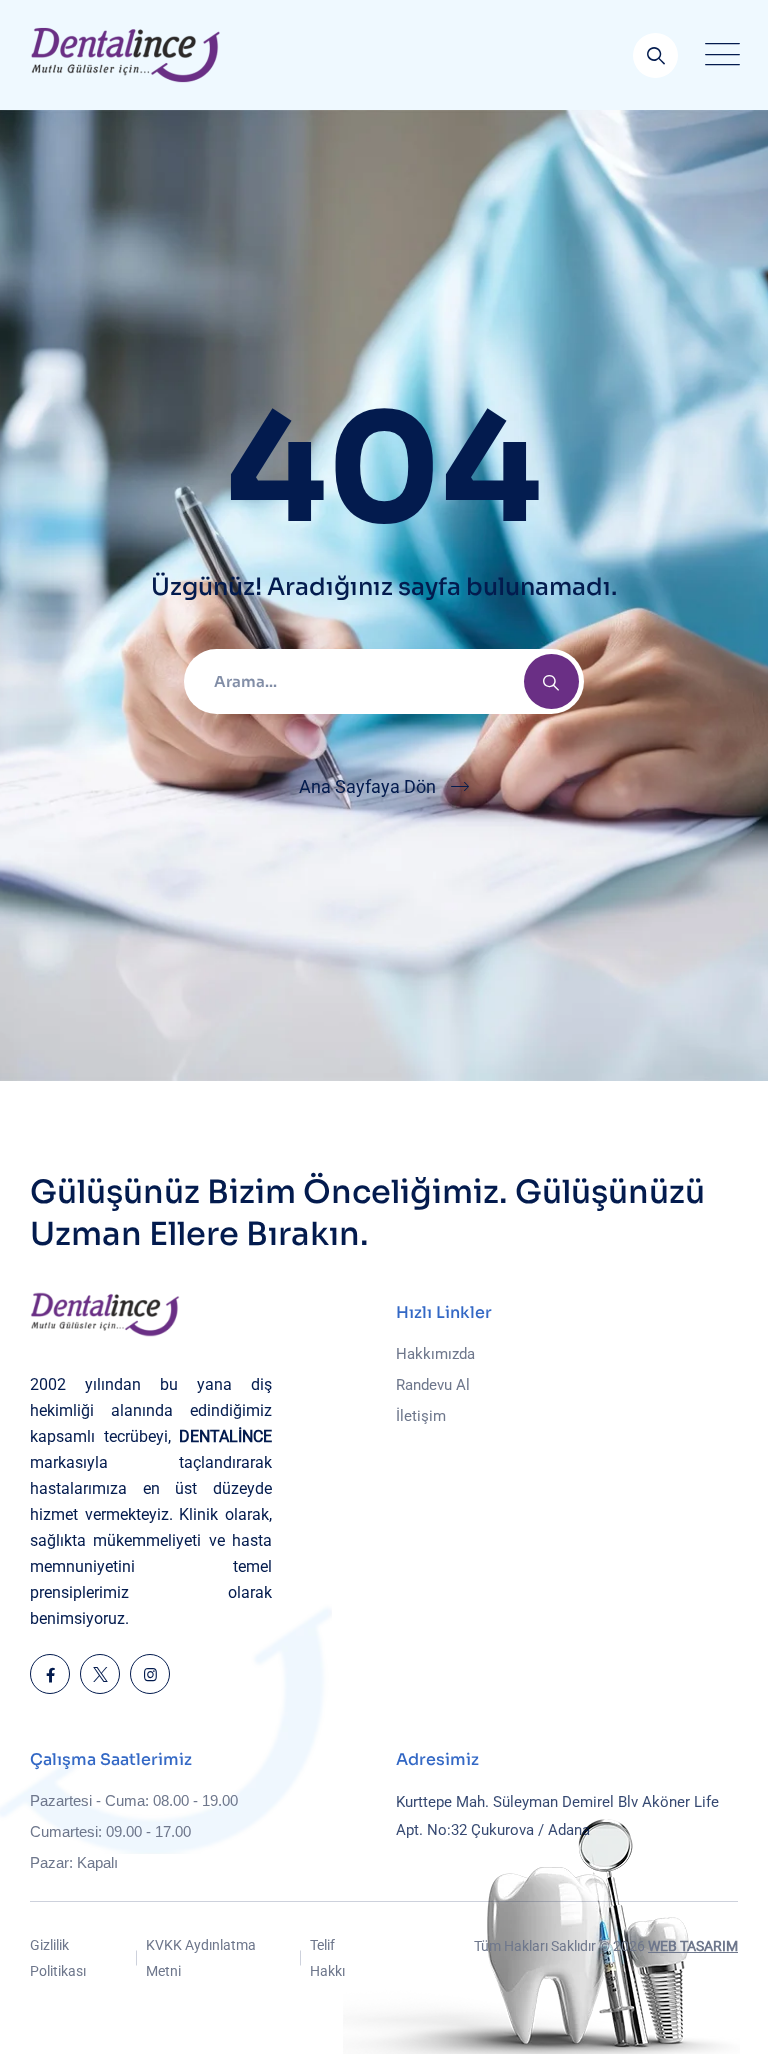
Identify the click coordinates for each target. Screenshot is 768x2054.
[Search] (551, 681)
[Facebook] (50, 1674)
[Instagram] (150, 1674)
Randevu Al (433, 1385)
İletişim (421, 1416)
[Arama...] (655, 55)
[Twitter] (100, 1674)
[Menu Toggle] (718, 55)
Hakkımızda (435, 1354)
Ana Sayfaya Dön (367, 786)
